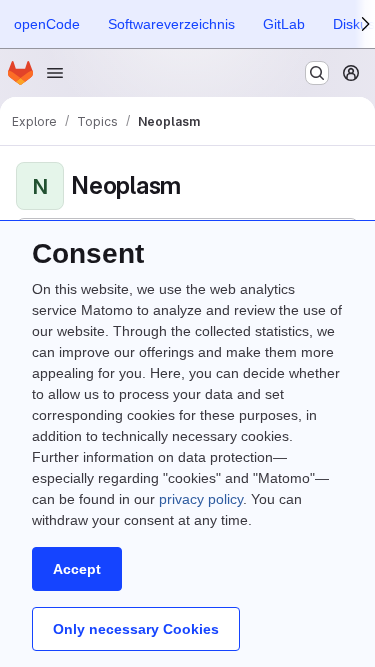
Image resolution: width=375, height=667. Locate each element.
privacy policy (201, 499)
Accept (77, 569)
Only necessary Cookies (136, 629)
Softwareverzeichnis (171, 24)
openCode (47, 24)
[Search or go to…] (317, 73)
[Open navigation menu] (55, 73)
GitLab (284, 24)
